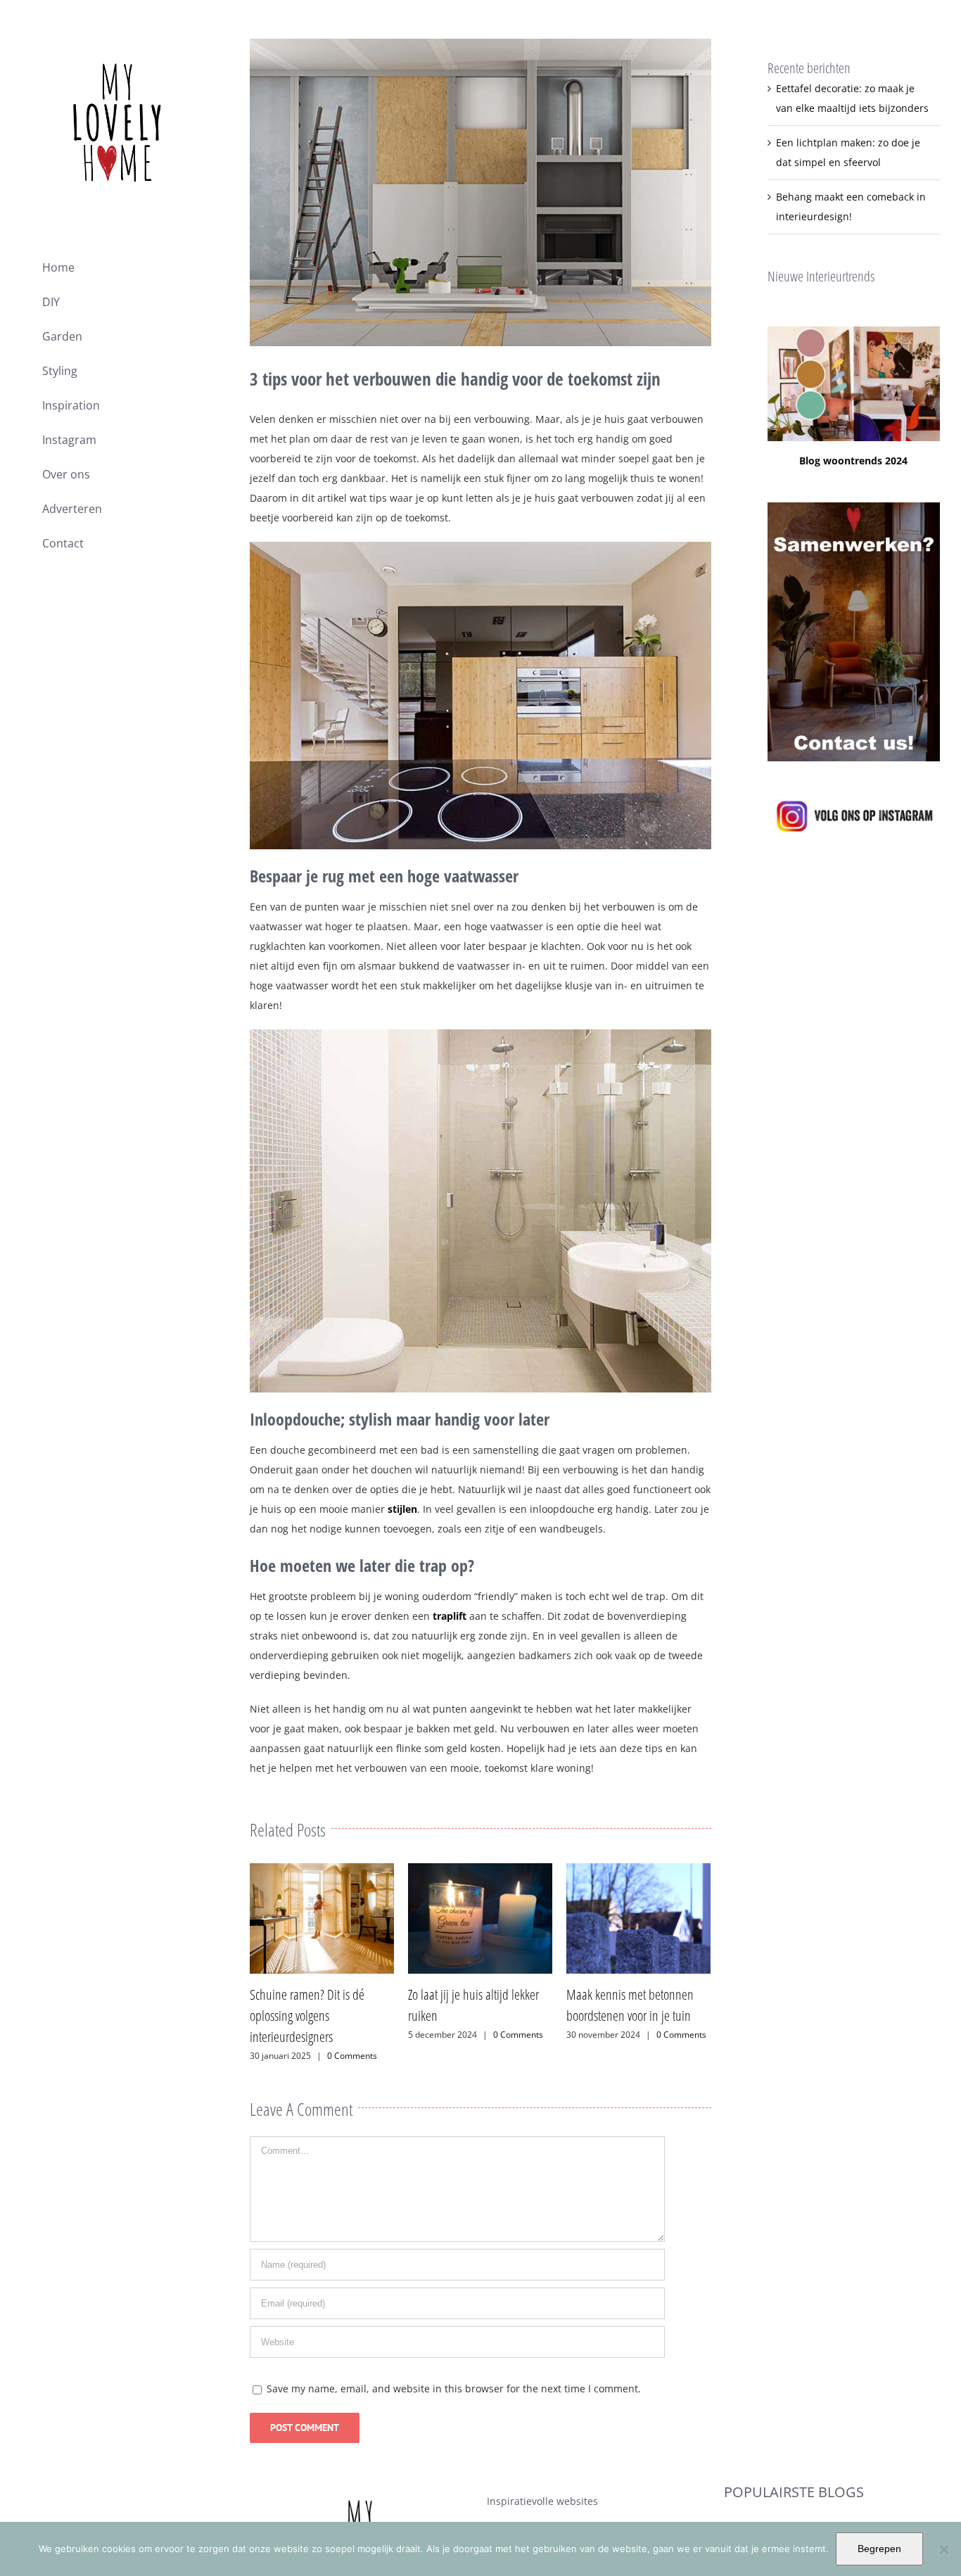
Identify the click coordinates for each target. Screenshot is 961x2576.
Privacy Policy (518, 2510)
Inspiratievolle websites (542, 2480)
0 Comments (360, 2035)
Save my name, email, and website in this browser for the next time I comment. (454, 2367)
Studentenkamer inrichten (786, 2511)
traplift (450, 1616)
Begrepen (879, 2549)
